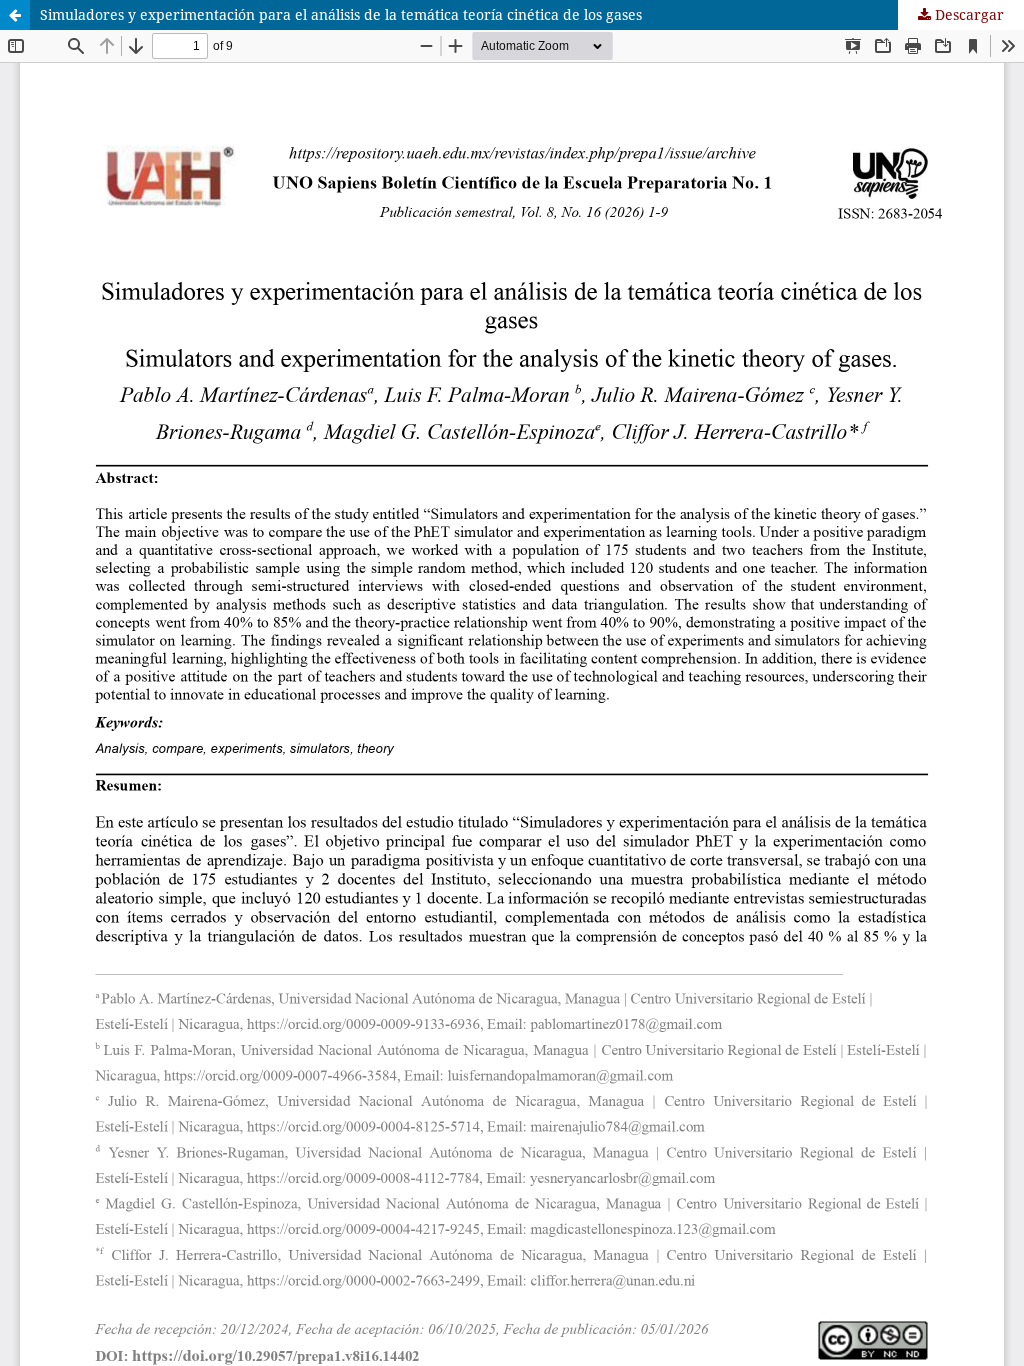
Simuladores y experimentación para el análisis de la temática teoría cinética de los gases (341, 14)
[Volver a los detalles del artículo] (15, 15)
